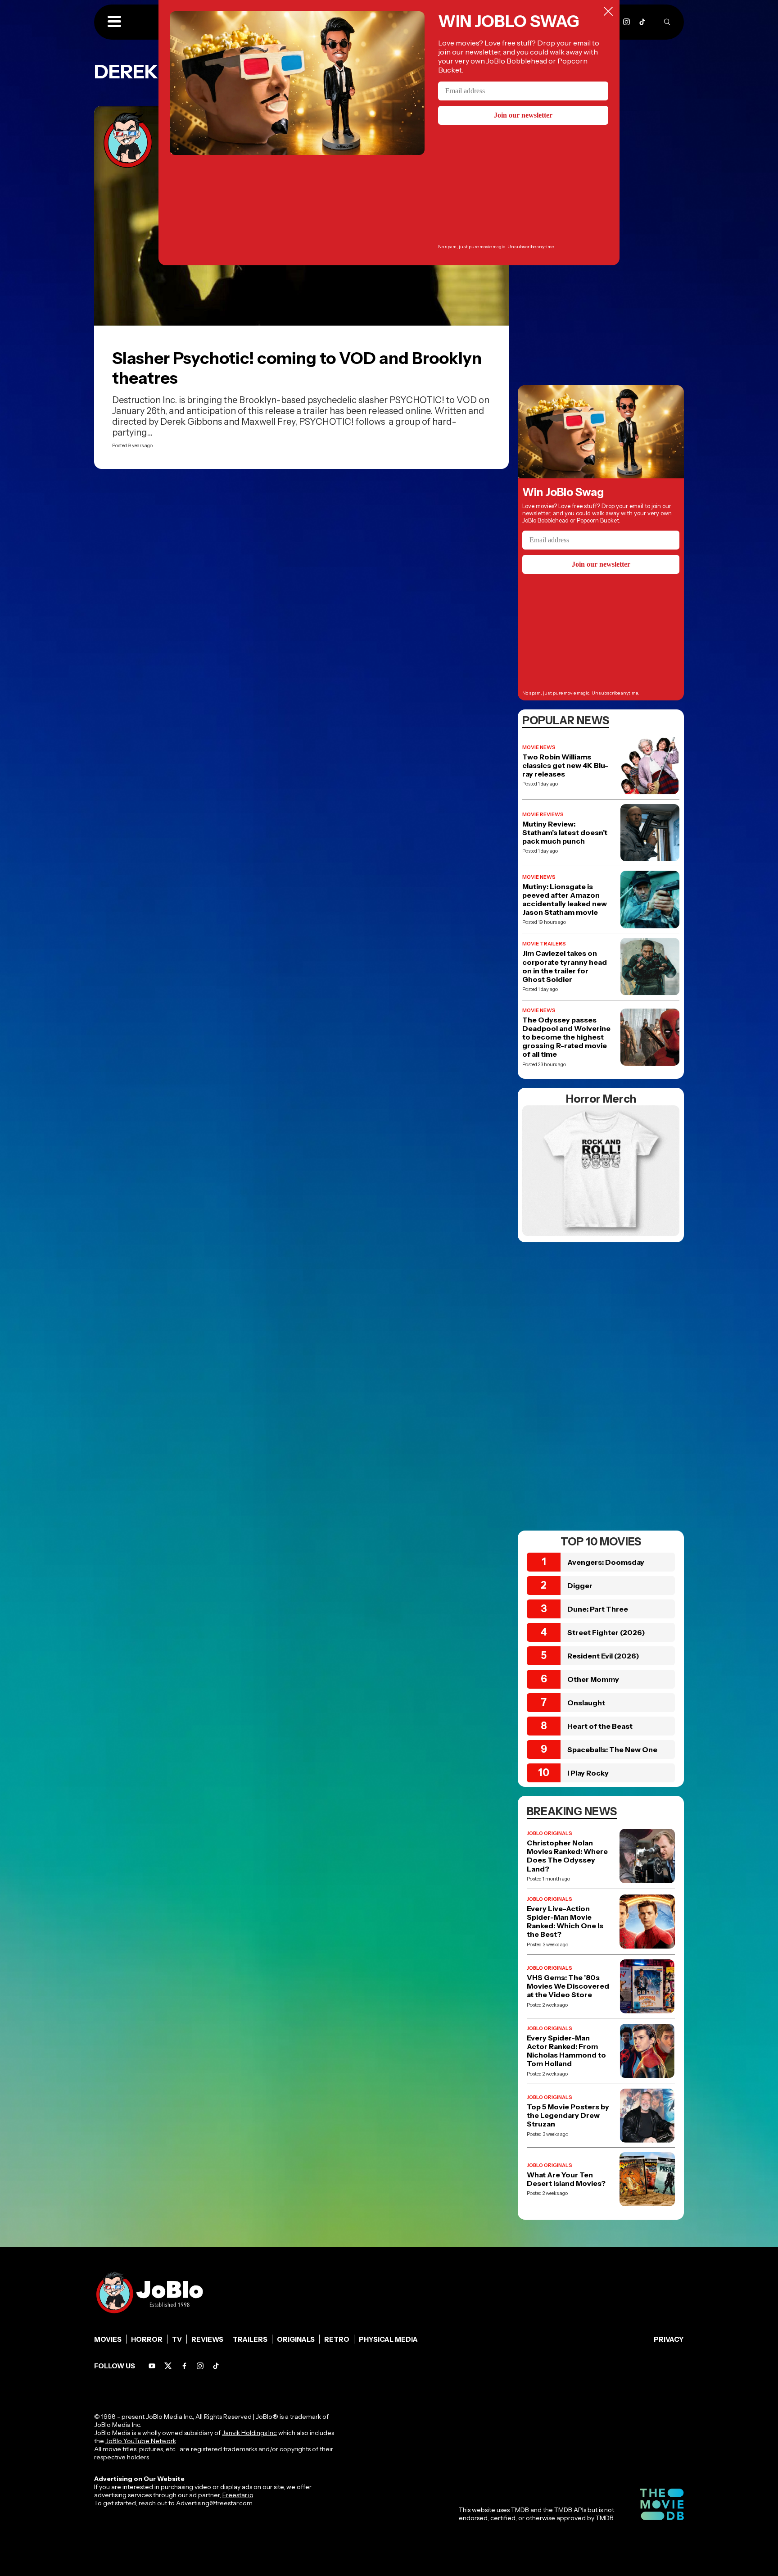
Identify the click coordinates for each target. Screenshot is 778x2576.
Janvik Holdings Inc (249, 2433)
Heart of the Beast (600, 1726)
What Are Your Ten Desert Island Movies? (566, 2179)
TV (177, 2339)
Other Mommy (593, 1679)
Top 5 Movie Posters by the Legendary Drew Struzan (568, 2115)
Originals (296, 2339)
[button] (114, 22)
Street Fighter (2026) (606, 1632)
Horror (147, 2339)
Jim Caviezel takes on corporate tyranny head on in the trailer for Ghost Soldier (565, 966)
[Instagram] (626, 22)
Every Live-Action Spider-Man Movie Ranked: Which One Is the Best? (565, 1922)
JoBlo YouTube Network (141, 2441)
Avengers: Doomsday (606, 1562)
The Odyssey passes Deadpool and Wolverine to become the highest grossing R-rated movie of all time (566, 1037)
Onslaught (586, 1703)
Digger (580, 1586)
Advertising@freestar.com (214, 2503)
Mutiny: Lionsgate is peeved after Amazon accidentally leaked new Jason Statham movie (565, 900)
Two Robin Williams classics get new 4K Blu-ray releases (565, 766)
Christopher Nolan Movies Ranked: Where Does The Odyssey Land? (567, 1856)
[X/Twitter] (168, 2366)
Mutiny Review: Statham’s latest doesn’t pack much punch (565, 833)
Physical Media (388, 2339)
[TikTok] (642, 22)
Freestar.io (238, 2495)
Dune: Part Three (598, 1609)
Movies (108, 2339)
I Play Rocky (588, 1773)
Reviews (207, 2339)
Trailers (250, 2339)
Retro (337, 2339)
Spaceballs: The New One (612, 1749)
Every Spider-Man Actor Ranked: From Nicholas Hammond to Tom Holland (566, 2051)
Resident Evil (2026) (603, 1656)
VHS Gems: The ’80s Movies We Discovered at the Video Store (568, 1986)
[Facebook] (184, 2366)
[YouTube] (152, 2366)
